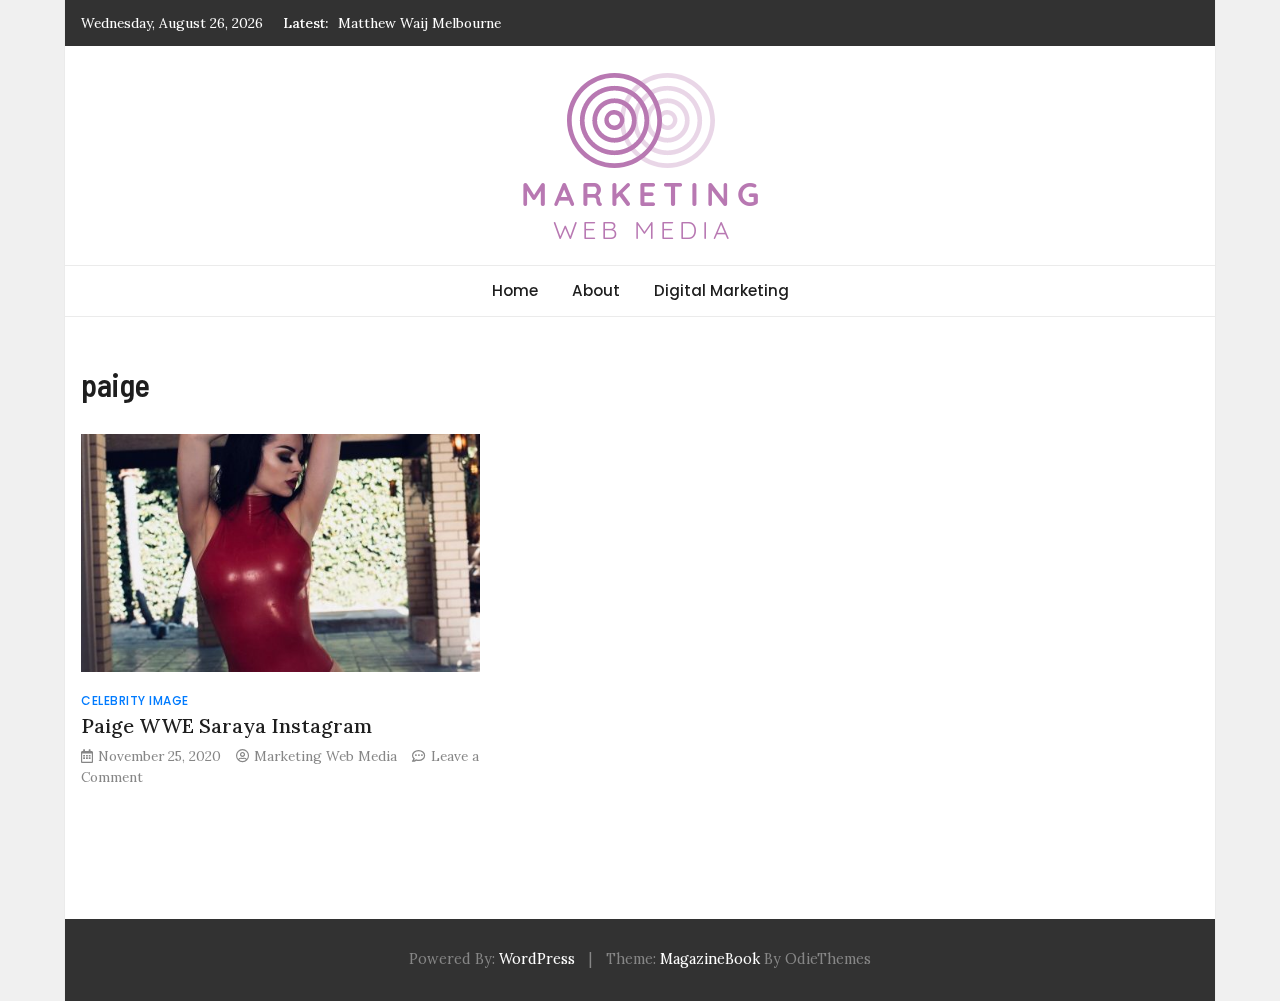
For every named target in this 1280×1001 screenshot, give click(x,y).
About (596, 290)
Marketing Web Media (325, 756)
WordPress (537, 959)
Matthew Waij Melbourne (419, 23)
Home (515, 290)
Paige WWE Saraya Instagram (226, 725)
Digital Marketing (721, 290)
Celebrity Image (135, 700)
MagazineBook (710, 959)
